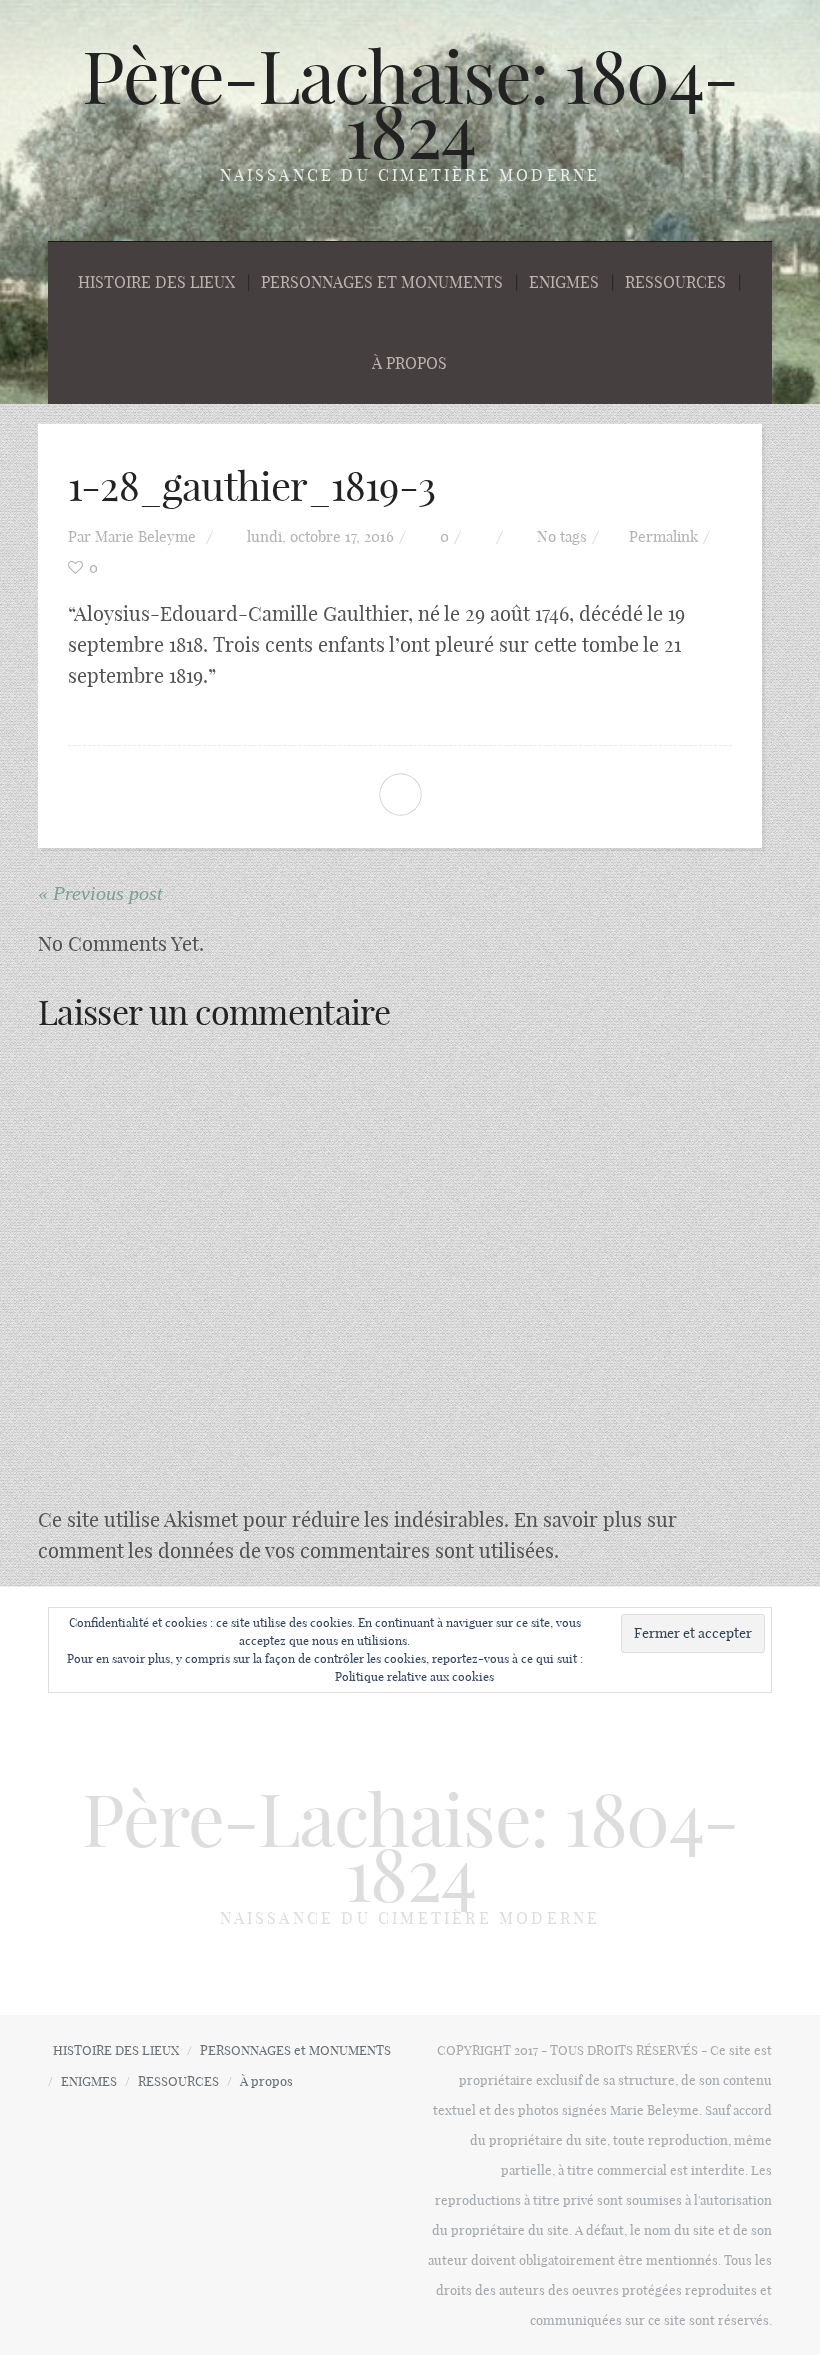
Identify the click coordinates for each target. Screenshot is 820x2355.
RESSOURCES (675, 282)
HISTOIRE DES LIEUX (156, 282)
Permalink (663, 536)
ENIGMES (564, 282)
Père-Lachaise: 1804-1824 (410, 104)
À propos (409, 363)
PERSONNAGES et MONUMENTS (382, 282)
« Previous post (100, 893)
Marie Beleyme (145, 536)
